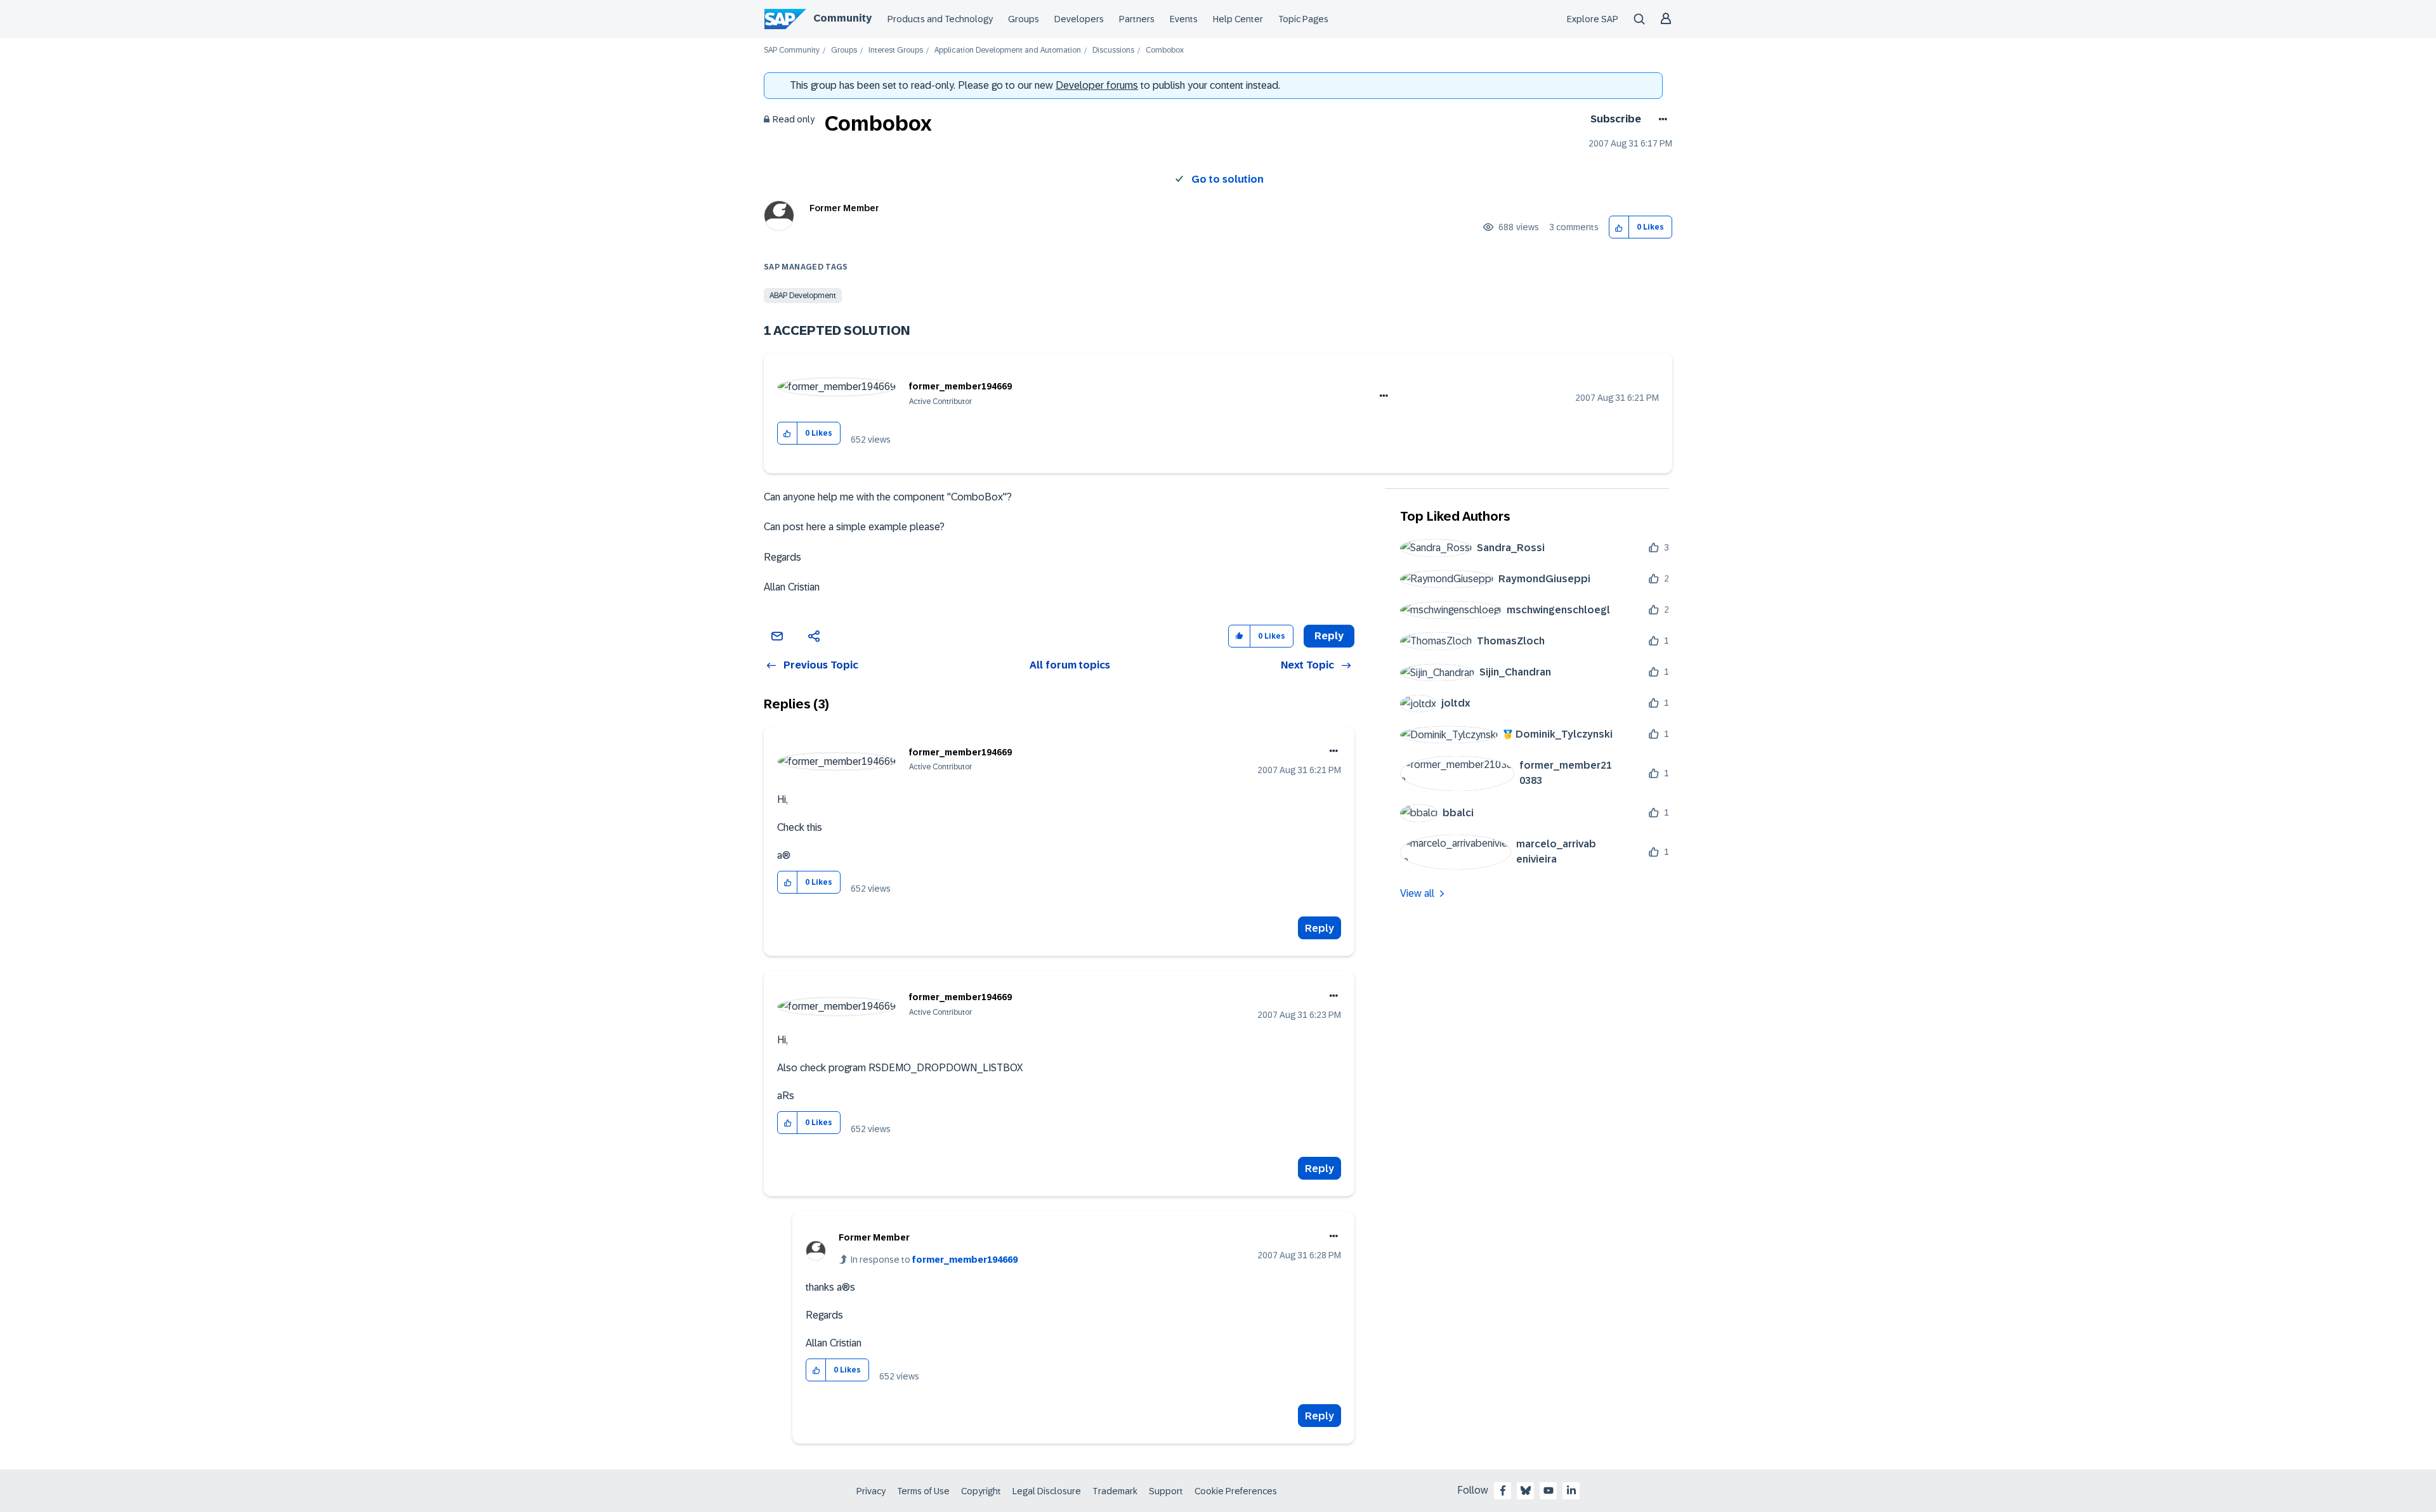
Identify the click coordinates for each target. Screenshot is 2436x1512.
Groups (1024, 19)
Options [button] (1660, 119)
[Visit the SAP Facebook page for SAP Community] (1503, 1490)
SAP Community (792, 50)
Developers (1079, 19)
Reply (1319, 928)
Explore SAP (1593, 19)
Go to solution (1228, 179)
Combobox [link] (1165, 50)
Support (1166, 1491)
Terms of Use (923, 1491)
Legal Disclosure (1047, 1491)
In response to (934, 1260)
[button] (1619, 227)
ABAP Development (803, 296)
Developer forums (1097, 85)
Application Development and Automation (1008, 50)
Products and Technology (940, 19)
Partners (1137, 19)
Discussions (1113, 50)
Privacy (871, 1491)
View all (1417, 893)
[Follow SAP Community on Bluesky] (1526, 1490)
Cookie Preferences (1236, 1491)
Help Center (1238, 19)
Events (1184, 19)
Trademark (1115, 1491)
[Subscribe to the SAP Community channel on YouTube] (1549, 1490)
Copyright (981, 1491)
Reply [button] (1329, 636)
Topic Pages (1303, 19)
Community (842, 18)
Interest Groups (896, 50)
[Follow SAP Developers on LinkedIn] (1571, 1490)
